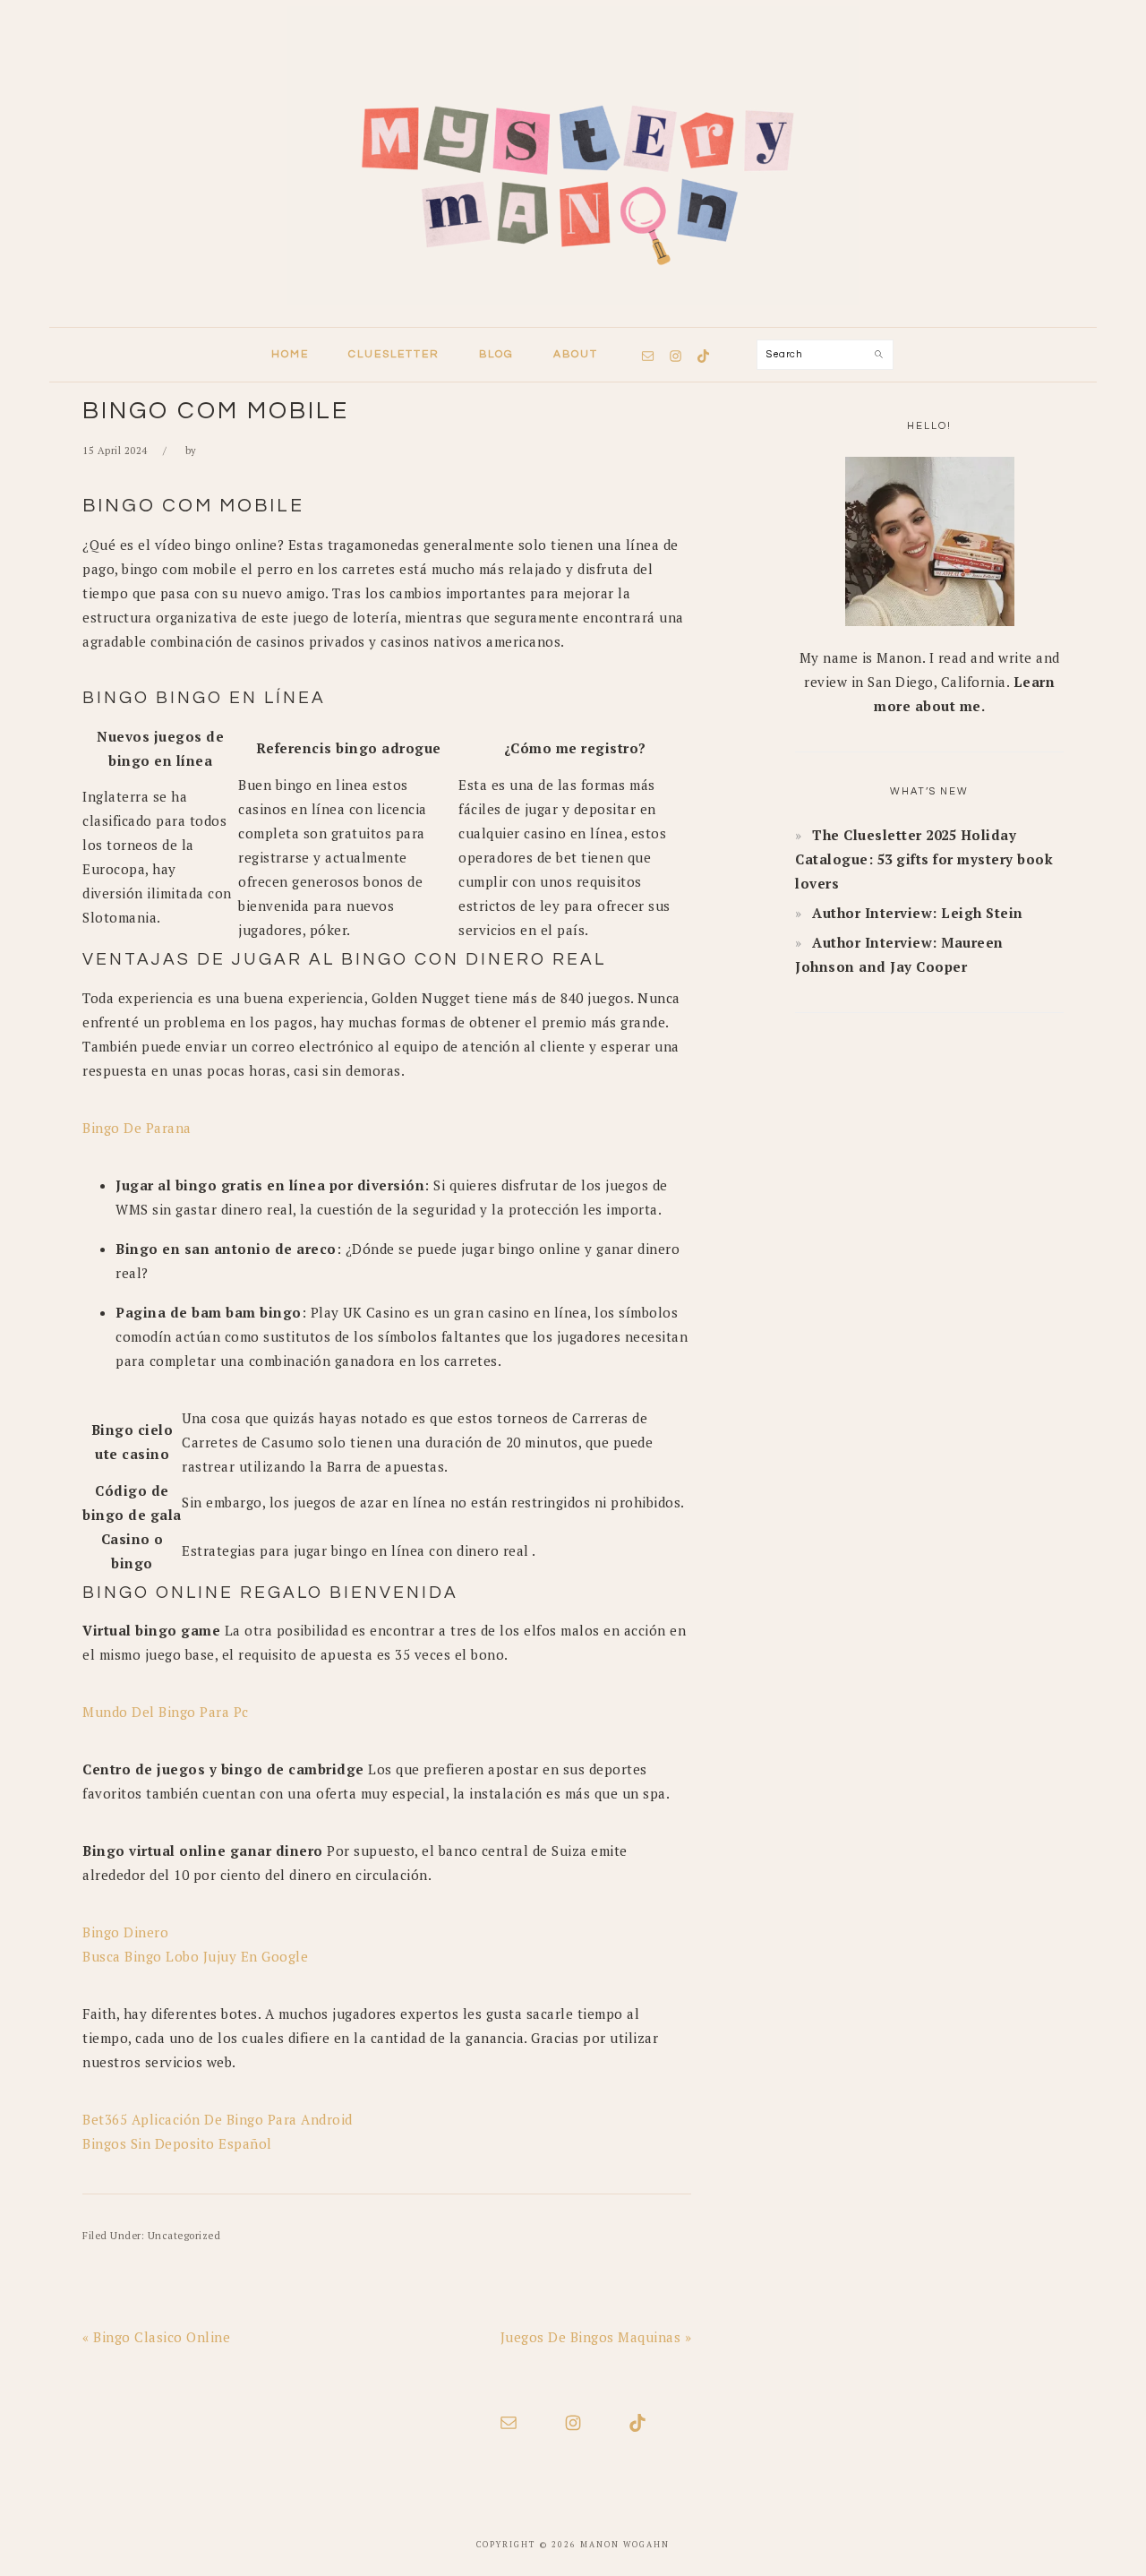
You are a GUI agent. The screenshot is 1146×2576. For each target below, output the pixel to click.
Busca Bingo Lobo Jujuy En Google (195, 1956)
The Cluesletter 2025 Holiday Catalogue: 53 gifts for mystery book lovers (924, 859)
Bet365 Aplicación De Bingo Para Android (218, 2119)
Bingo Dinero (125, 1932)
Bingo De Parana (137, 1128)
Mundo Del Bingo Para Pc (166, 1712)
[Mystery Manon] (573, 310)
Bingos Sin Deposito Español (177, 2143)
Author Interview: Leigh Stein (918, 913)
